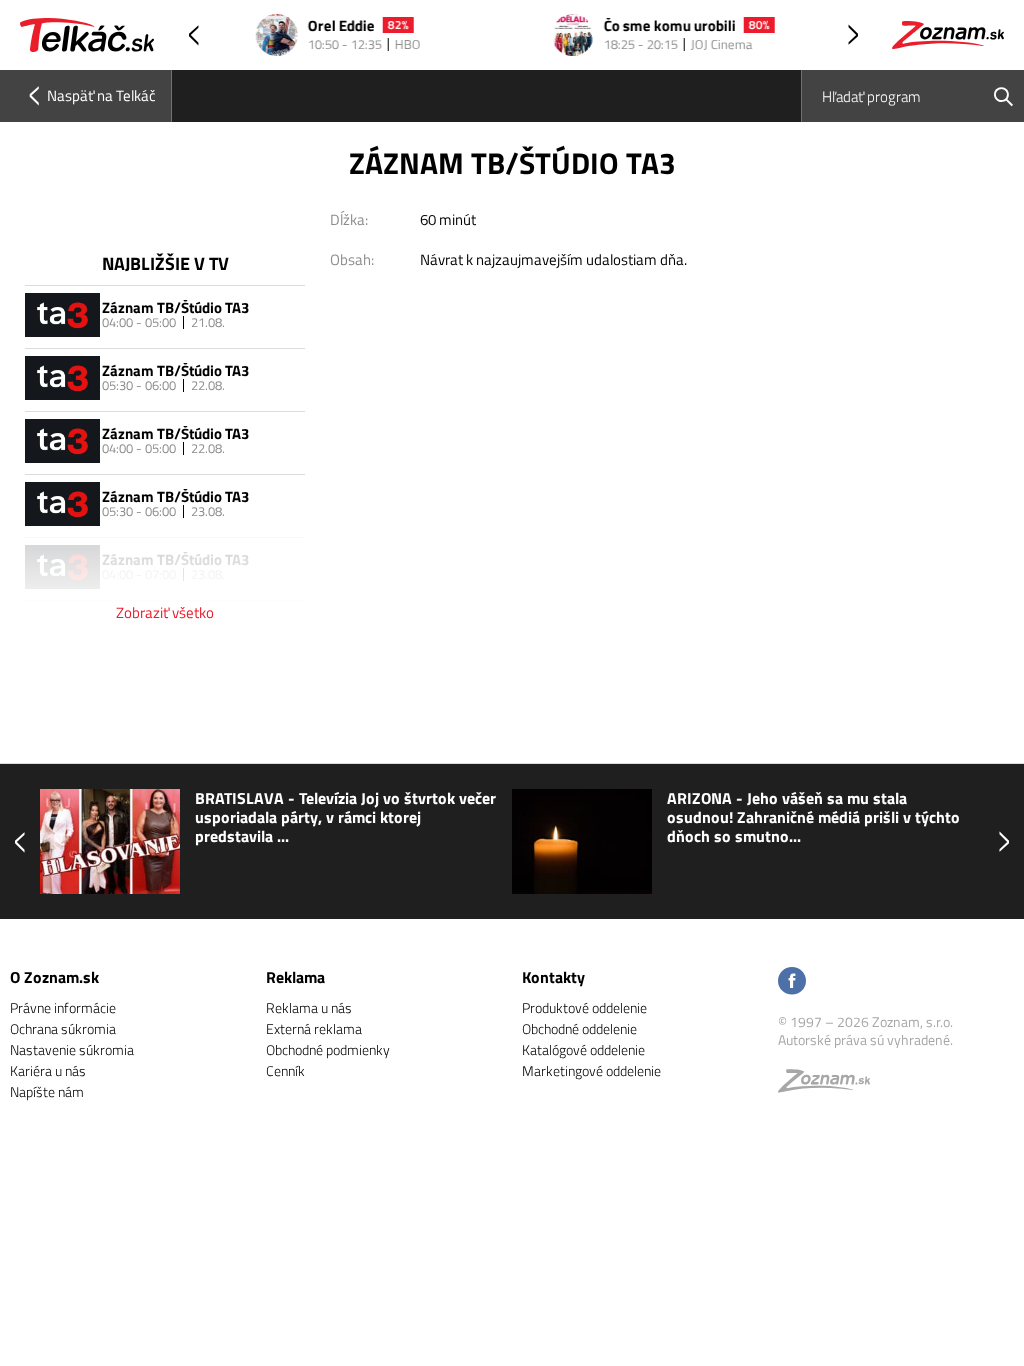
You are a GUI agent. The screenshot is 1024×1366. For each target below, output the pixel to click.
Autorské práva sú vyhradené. (865, 1039)
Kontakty (553, 977)
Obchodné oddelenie (579, 1028)
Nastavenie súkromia (72, 1049)
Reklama (295, 977)
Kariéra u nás (48, 1070)
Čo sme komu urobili (642, 26)
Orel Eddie (313, 26)
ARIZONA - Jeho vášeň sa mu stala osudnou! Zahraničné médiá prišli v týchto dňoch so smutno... (813, 818)
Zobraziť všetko (165, 612)
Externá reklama (314, 1028)
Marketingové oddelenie (591, 1070)
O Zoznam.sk (54, 977)
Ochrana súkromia (63, 1028)
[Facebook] (792, 982)
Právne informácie (63, 1007)
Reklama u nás (309, 1007)
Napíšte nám (47, 1091)
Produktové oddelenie (584, 1007)
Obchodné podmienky (328, 1049)
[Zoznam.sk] (831, 1085)
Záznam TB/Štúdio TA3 (175, 307)
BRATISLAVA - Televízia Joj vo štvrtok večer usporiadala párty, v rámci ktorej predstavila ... (345, 818)
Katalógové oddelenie (583, 1049)
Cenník (285, 1070)
